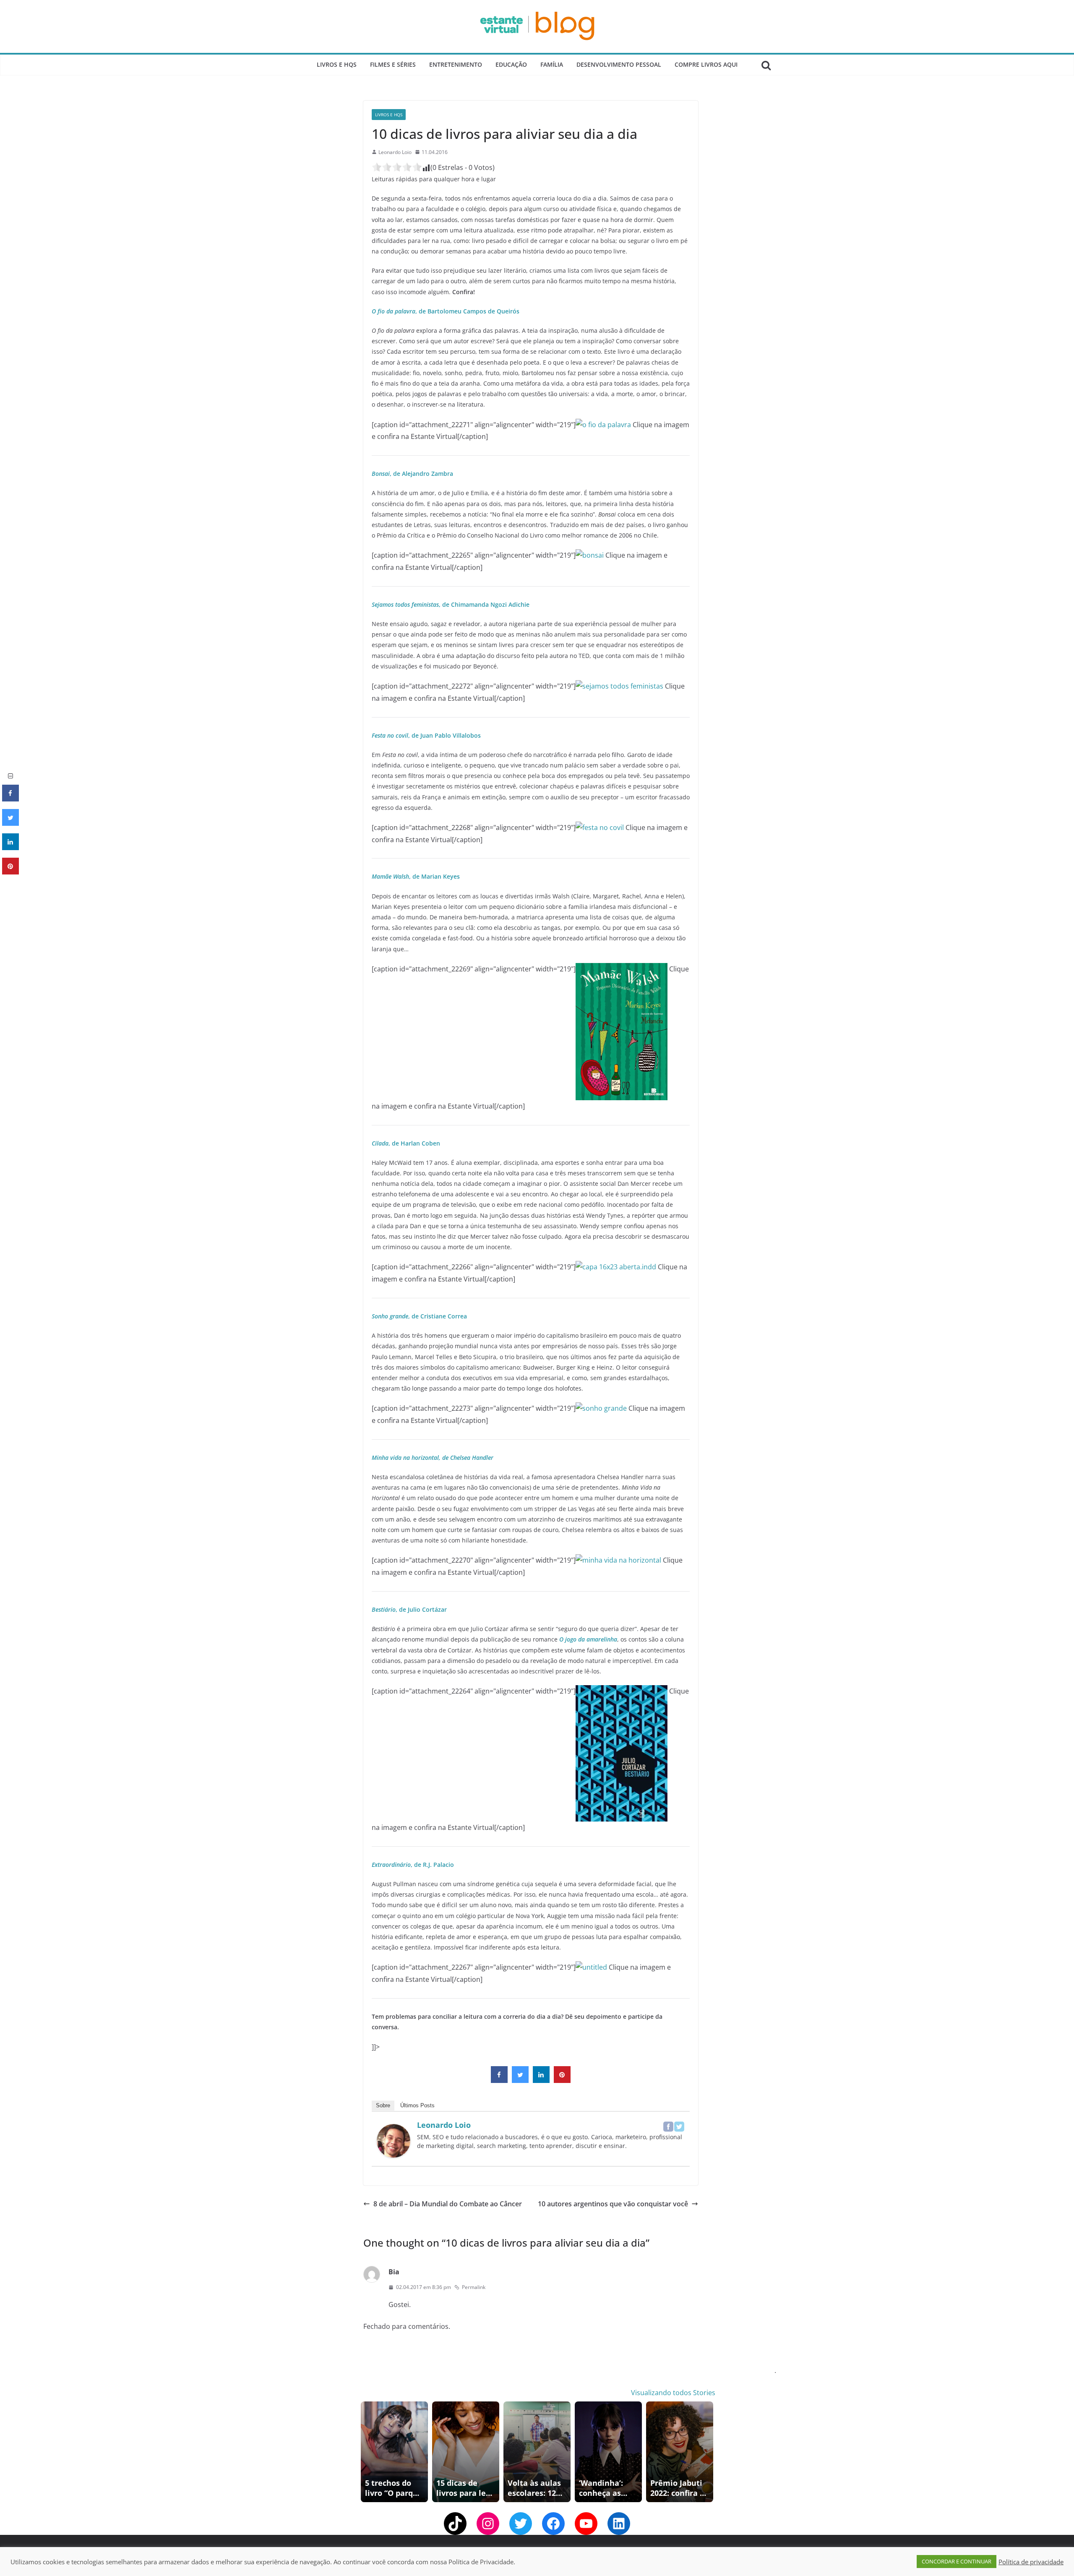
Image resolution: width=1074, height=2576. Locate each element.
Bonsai (381, 474)
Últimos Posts (417, 2105)
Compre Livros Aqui (706, 64)
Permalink (474, 2287)
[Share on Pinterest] (562, 2080)
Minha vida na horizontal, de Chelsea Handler (433, 1458)
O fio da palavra (394, 311)
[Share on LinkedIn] (10, 848)
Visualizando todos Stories (673, 2393)
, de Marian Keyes (434, 876)
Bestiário (384, 1609)
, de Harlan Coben (414, 1143)
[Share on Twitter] (520, 2080)
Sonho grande (390, 1316)
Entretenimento (456, 64)
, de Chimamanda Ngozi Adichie (484, 604)
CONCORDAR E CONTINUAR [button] (957, 2561)
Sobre (383, 2105)
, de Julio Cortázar (421, 1609)
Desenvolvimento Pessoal (619, 64)
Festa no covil (390, 735)
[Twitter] (679, 2127)
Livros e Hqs (337, 64)
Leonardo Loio (395, 152)
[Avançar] (708, 2452)
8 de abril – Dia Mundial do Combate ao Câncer (448, 2204)
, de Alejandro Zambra (421, 474)
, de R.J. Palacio (432, 1865)
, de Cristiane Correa (438, 1316)
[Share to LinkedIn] (541, 2080)
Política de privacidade (1031, 2562)
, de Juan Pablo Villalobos (444, 735)
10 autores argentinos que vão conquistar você (613, 2204)
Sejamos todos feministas (405, 604)
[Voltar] (366, 2452)
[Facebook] (668, 2127)
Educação (511, 64)
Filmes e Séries (393, 64)
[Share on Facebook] (499, 2080)
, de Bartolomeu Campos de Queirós (467, 311)
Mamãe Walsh (390, 876)
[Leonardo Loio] (394, 2130)
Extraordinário (391, 1865)
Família (552, 64)
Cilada (380, 1143)
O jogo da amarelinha (588, 1639)
